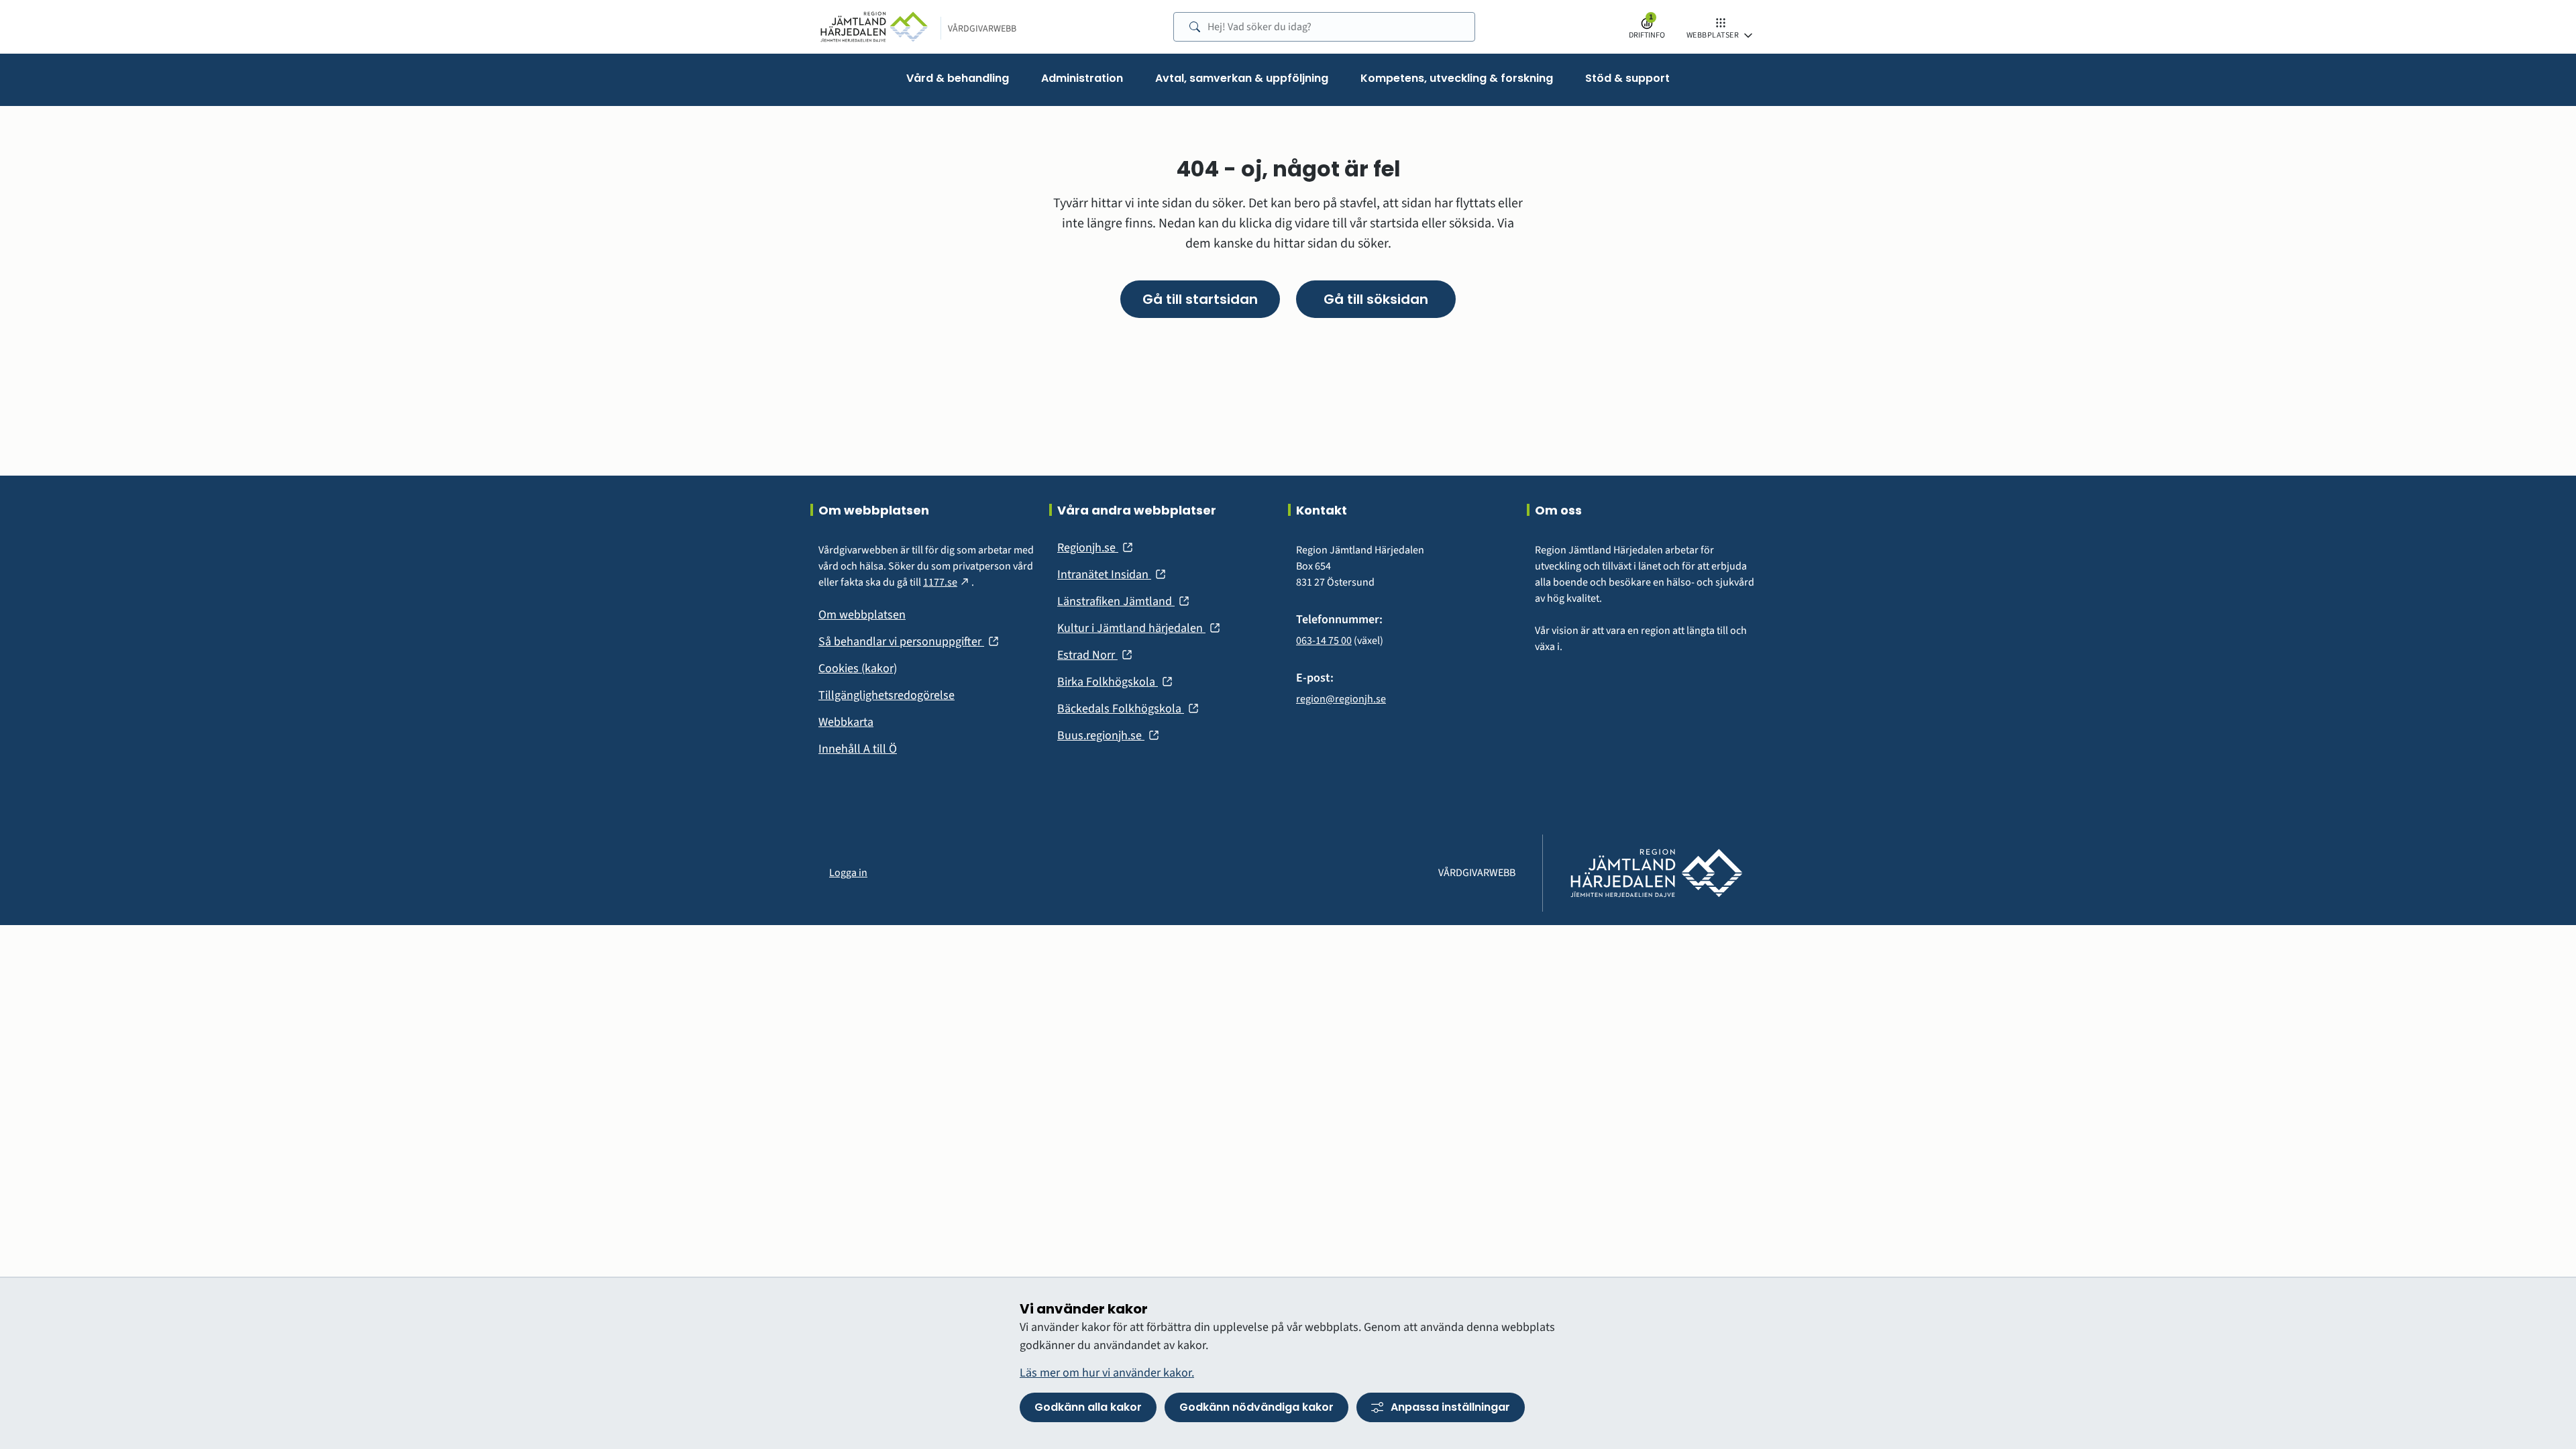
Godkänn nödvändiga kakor (1256, 1407)
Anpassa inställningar (1450, 1407)
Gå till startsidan (1200, 299)
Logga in (848, 873)
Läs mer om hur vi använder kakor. (1107, 1373)
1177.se (947, 582)
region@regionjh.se (1341, 699)
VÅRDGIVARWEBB (982, 29)
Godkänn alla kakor (1088, 1407)
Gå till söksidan (1376, 299)
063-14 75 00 (1324, 641)
